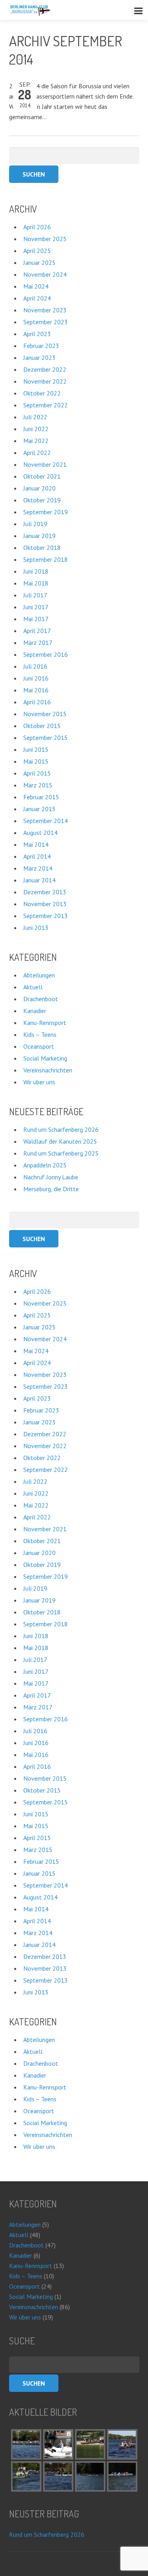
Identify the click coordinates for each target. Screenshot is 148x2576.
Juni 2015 (36, 749)
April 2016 (37, 702)
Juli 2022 (35, 417)
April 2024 (37, 298)
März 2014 (38, 868)
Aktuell (33, 987)
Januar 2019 (39, 536)
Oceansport (39, 1046)
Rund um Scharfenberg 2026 (61, 1129)
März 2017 (38, 643)
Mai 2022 (36, 441)
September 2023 (46, 322)
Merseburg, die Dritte (51, 1189)
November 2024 (45, 274)
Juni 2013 (36, 928)
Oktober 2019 (42, 500)
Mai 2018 (36, 583)
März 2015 (38, 785)
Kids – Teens (40, 1034)
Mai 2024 (36, 286)
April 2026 (37, 227)
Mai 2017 (36, 619)
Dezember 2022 (45, 369)
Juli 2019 (35, 524)
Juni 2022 (36, 429)
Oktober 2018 (42, 548)
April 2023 (37, 334)
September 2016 (46, 654)
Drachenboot (41, 999)
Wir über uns (39, 1082)
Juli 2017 (35, 595)
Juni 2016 (36, 678)
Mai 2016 (36, 690)
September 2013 (46, 916)
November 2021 (45, 464)
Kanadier (35, 1011)
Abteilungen (39, 975)
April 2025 (37, 251)
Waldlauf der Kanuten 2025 (60, 1141)
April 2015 (37, 773)
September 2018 (46, 559)
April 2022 (37, 452)
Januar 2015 (39, 809)
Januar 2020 (39, 488)
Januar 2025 (39, 262)
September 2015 (46, 738)
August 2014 (40, 833)
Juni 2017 (36, 607)
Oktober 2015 (42, 726)
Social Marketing (45, 1058)
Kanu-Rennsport (45, 1023)
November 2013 (45, 904)
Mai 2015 (36, 761)
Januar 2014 (39, 880)
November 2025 (45, 239)
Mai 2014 (36, 844)
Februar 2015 (41, 797)
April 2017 (37, 631)
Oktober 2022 (42, 393)
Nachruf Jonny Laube (51, 1177)
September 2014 (46, 821)
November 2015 (45, 714)
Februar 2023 (41, 346)
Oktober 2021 (42, 476)
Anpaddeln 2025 (45, 1165)
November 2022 (45, 381)
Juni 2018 (36, 571)
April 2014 (37, 856)
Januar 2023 (39, 357)
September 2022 (46, 405)
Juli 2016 (35, 666)
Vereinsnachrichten (48, 1070)
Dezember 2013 (45, 892)
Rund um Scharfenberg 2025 (61, 1153)
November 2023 (45, 310)
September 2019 (46, 512)
